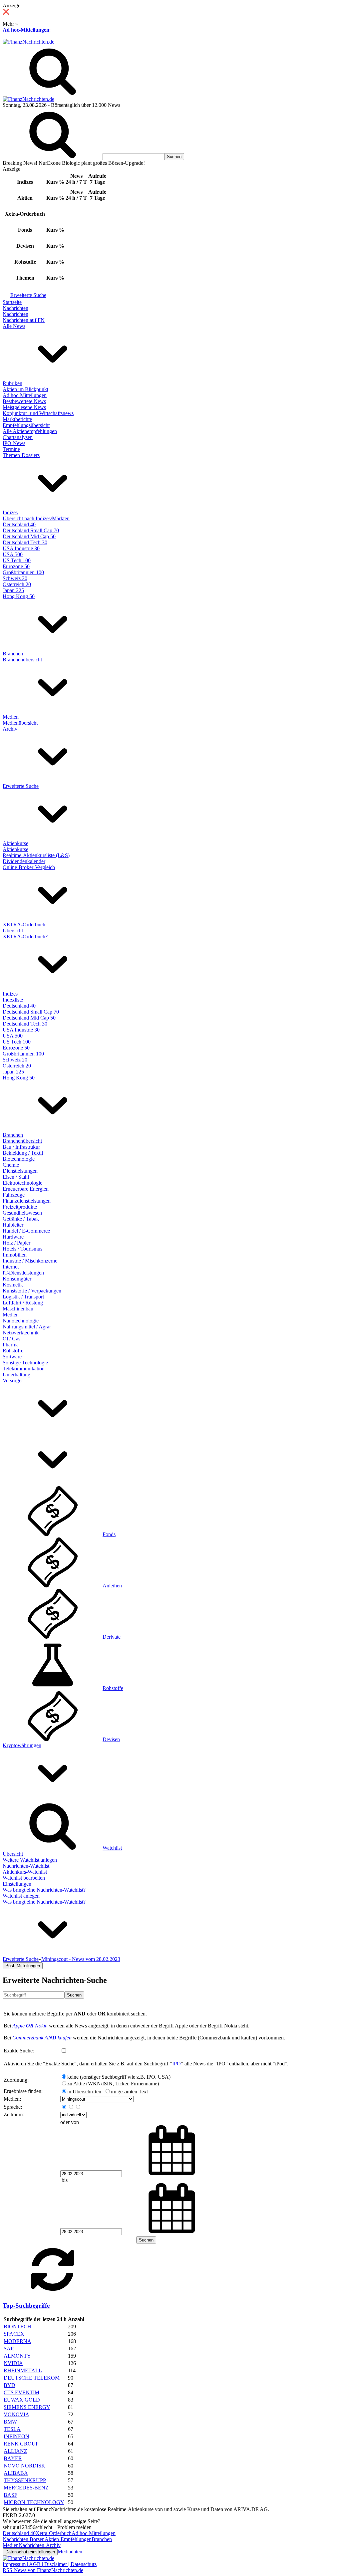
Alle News (14, 326)
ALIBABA (16, 2473)
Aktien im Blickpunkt (25, 389)
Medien (11, 717)
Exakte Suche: (19, 2051)
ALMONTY (17, 2356)
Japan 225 (13, 590)
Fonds (109, 1534)
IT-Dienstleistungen (23, 1273)
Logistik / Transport (23, 1297)
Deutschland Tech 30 (25, 542)
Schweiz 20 (15, 578)
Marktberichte (17, 419)
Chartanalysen (18, 437)
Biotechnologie (19, 1159)
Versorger (13, 1381)
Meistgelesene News (24, 407)
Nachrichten (15, 308)
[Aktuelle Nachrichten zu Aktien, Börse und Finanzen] (28, 42)
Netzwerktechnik (21, 1333)
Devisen (111, 1739)
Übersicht (13, 931)
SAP (9, 2348)
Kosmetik (13, 1285)
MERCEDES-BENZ (26, 2488)
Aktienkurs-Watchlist (25, 1872)
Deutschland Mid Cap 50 (29, 536)
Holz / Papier (16, 1243)
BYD (9, 2385)
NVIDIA (13, 2363)
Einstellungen (17, 1884)
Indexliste (13, 1000)
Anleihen (112, 1586)
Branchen (13, 654)
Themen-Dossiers (21, 455)
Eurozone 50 (16, 566)
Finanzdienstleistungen (27, 1201)
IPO (176, 2064)
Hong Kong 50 (19, 596)
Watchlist (112, 1848)
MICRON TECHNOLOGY (34, 2502)
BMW (10, 2422)
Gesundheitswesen (22, 1213)
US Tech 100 (17, 560)
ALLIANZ (15, 2451)
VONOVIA (16, 2414)
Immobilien (15, 1255)
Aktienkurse (15, 843)
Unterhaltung (16, 1375)
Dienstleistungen (20, 1171)
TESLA (12, 2429)
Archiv (10, 729)
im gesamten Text (129, 2092)
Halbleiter (13, 1225)
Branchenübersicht (22, 660)
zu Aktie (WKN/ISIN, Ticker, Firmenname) (113, 2084)
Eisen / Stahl (16, 1177)
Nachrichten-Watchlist (26, 1866)
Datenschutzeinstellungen (30, 2552)
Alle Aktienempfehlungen (30, 431)
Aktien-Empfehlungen (68, 2539)
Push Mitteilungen (23, 1966)
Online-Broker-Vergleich (29, 867)
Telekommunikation (24, 1369)
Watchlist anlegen (21, 1896)
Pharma (11, 1345)
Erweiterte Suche (28, 295)
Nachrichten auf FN (24, 320)
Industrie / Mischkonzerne (30, 1261)
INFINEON (16, 2436)
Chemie (11, 1165)
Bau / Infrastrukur (21, 1147)
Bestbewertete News (24, 401)
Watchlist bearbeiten (24, 1878)
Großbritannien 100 (23, 572)
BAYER (13, 2458)
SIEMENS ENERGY (27, 2407)
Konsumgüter (17, 1279)
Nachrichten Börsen (24, 2539)
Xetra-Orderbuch (54, 2533)
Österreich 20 (17, 584)
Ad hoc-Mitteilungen (26, 30)
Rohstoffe (13, 1351)
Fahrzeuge (14, 1195)
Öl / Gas (11, 1339)
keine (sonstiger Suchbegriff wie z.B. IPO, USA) (119, 2077)
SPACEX (14, 2334)
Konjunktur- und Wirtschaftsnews (38, 413)
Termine (11, 449)
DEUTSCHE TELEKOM (32, 2378)
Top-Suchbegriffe (26, 2306)
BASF (10, 2495)
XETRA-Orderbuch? (25, 937)
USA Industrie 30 (21, 548)
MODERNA (17, 2341)
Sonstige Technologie (25, 1363)
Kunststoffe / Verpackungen (32, 1291)
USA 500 (13, 554)
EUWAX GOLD (22, 2400)
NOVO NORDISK (24, 2466)
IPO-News (14, 443)
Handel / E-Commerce (26, 1231)
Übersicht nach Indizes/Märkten (36, 518)
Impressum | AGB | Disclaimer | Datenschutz (50, 2564)
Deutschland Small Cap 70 (31, 530)
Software (12, 1357)
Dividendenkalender (24, 861)
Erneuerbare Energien (26, 1189)
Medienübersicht (20, 723)
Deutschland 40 (19, 524)
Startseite (12, 302)
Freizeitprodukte (20, 1207)
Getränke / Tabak (21, 1219)
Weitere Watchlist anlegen (30, 1860)
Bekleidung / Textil (23, 1153)
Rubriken (12, 383)
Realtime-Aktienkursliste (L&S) (36, 855)
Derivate (112, 1637)
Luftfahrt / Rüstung (23, 1303)
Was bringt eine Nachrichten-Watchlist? (44, 1890)
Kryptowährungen (22, 1745)
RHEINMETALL (23, 2370)
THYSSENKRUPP (25, 2480)
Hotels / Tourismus (22, 1249)
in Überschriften (84, 2092)
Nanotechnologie (21, 1321)
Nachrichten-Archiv (40, 2545)
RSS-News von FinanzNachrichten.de (43, 2570)
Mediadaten (70, 2552)
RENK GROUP (21, 2444)
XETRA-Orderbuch (24, 925)
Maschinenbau (18, 1309)
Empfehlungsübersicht (26, 425)
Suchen (74, 1995)
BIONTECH (17, 2327)
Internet (11, 1267)
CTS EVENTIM (21, 2392)
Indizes (10, 512)
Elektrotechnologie (22, 1183)
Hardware (13, 1237)
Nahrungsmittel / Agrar (27, 1327)
